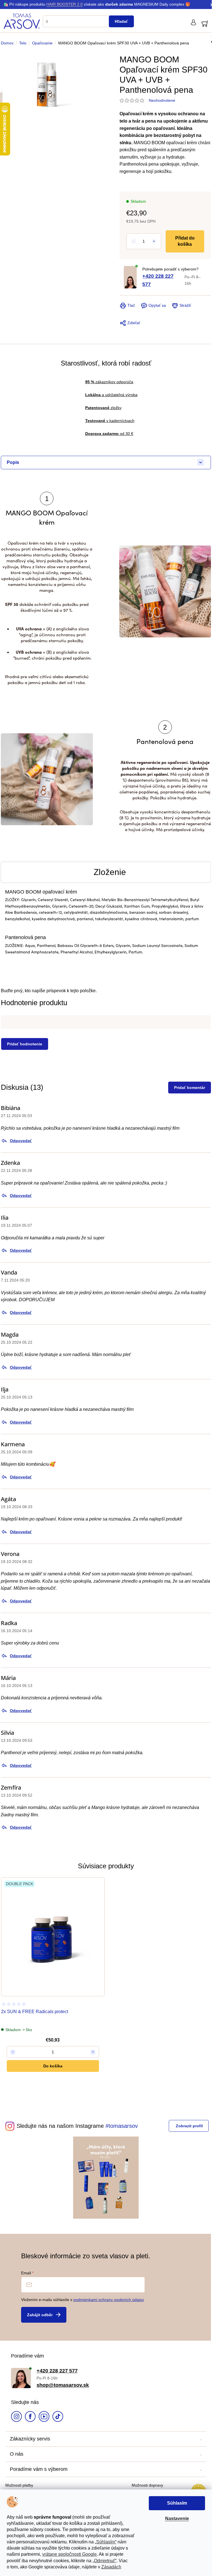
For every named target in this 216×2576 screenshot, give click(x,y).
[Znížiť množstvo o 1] (133, 241)
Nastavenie (177, 2519)
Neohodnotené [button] (162, 100)
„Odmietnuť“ (104, 2561)
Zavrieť (158, 298)
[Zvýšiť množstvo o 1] (154, 241)
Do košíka (186, 241)
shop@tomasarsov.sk (63, 2385)
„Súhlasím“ (106, 2542)
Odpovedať (21, 1141)
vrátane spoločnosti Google (69, 2554)
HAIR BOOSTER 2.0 (65, 4)
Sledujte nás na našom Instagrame (60, 2126)
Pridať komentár (190, 1088)
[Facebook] (30, 2417)
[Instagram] (16, 2417)
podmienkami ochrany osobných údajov (109, 2300)
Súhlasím (177, 2503)
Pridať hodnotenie (25, 1044)
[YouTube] (44, 2417)
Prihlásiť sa (44, 2315)
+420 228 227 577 (158, 280)
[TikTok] (58, 2417)
